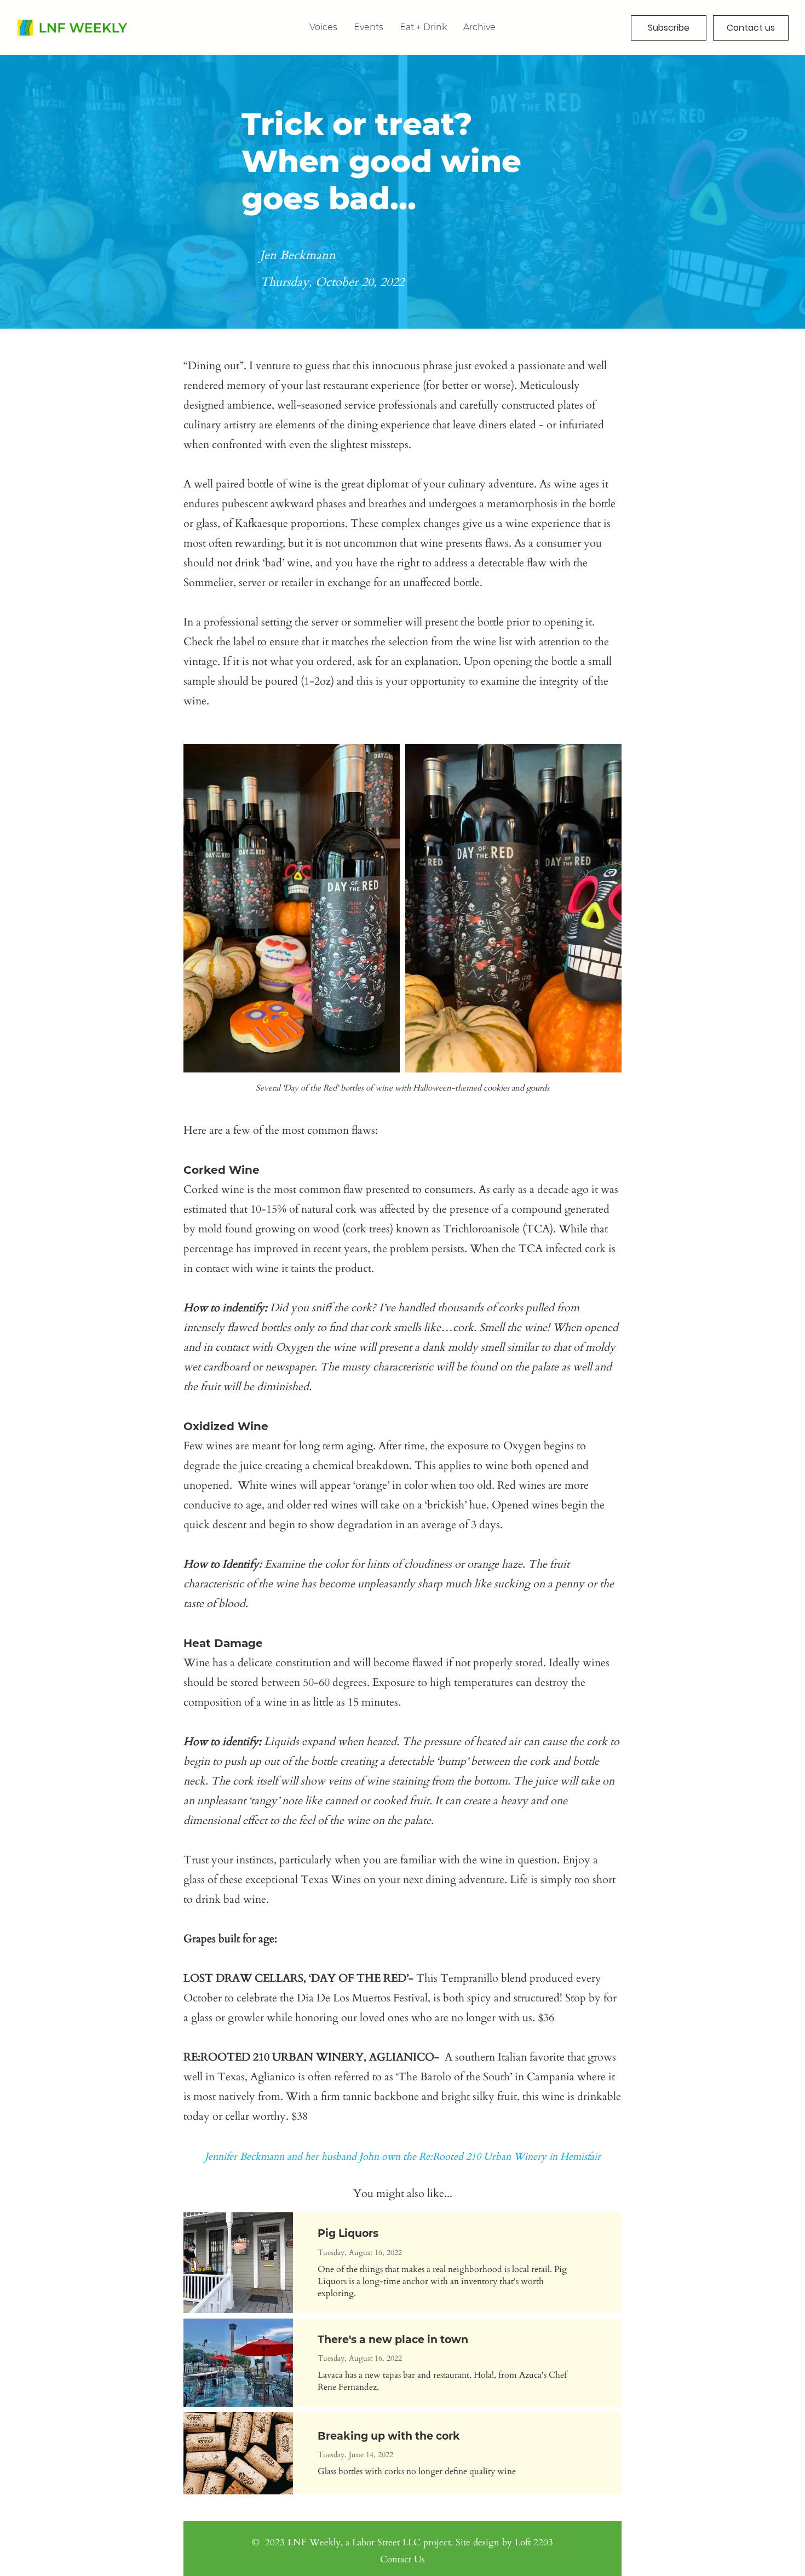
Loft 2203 (534, 2542)
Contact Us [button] (403, 2559)
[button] (479, 27)
